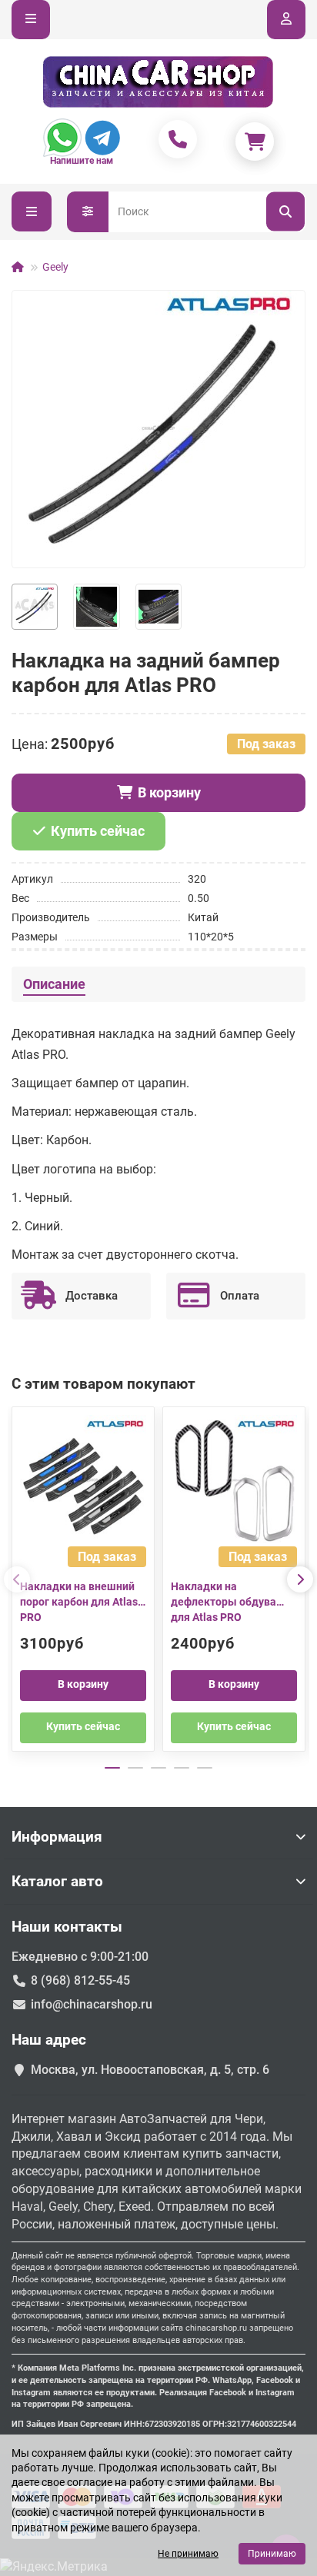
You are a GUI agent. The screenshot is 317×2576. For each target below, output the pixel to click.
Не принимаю (188, 2554)
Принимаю (272, 2554)
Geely (55, 267)
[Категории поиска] (88, 212)
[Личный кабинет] (286, 20)
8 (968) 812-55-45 (80, 1980)
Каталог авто (57, 1881)
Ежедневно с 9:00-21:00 (80, 1957)
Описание (54, 984)
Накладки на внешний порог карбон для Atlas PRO (79, 1602)
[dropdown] (31, 20)
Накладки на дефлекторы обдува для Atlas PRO (224, 1602)
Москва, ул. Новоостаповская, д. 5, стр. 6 (150, 2070)
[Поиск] (285, 212)
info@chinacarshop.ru (92, 2004)
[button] (17, 1579)
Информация (57, 1837)
